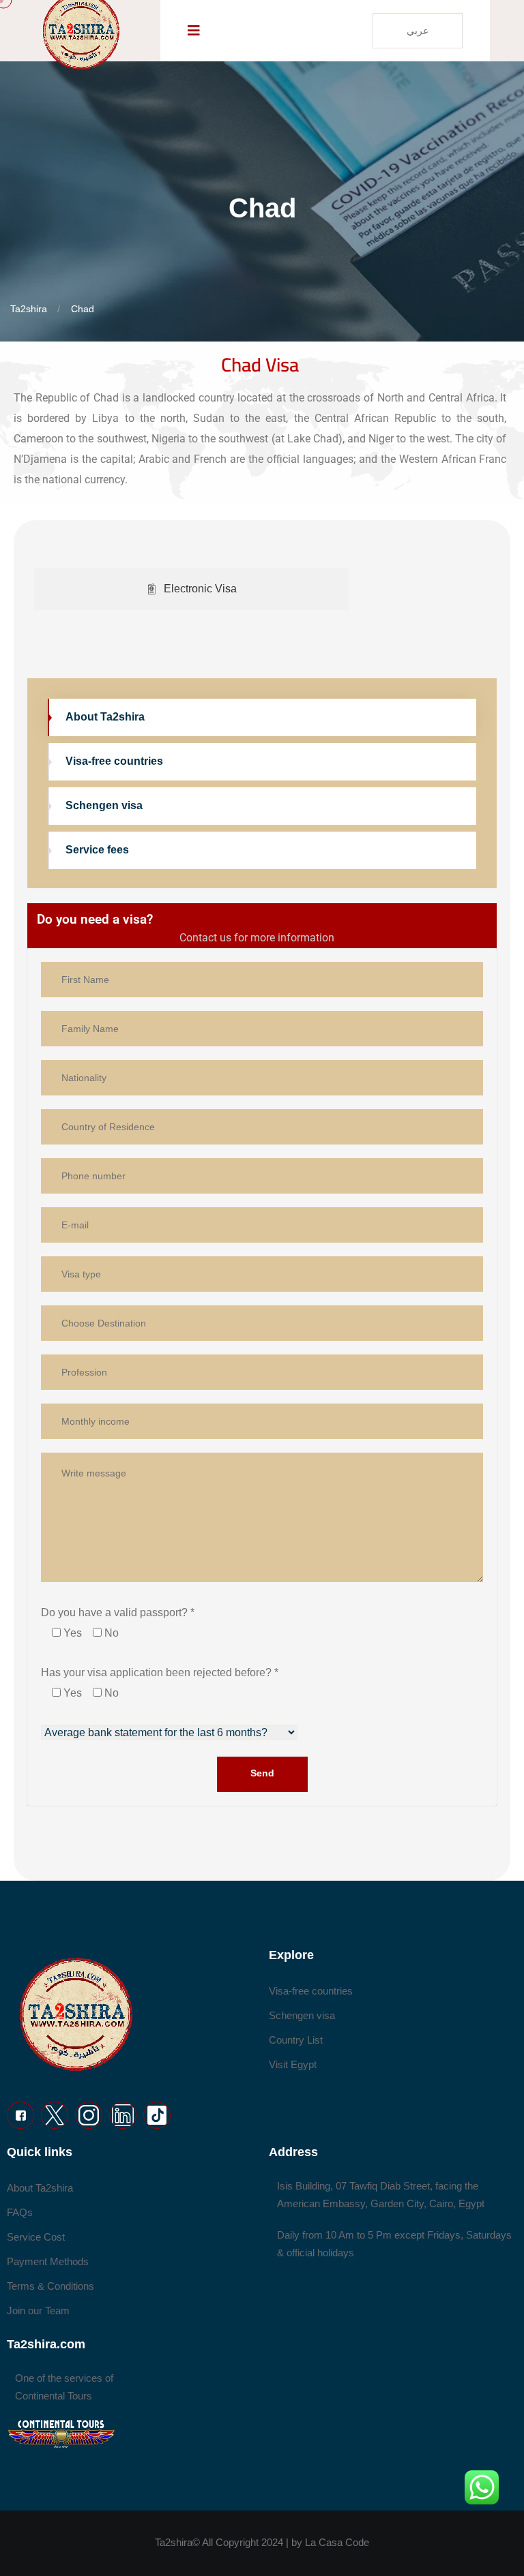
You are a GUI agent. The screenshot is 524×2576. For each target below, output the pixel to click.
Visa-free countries (114, 761)
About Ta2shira (105, 717)
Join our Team (38, 2310)
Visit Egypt (293, 2064)
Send (262, 1773)
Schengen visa (104, 805)
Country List (296, 2040)
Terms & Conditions (50, 2286)
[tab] (192, 589)
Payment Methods (48, 2261)
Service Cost (36, 2237)
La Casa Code (337, 2542)
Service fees (97, 850)
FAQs (20, 2212)
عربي (418, 31)
